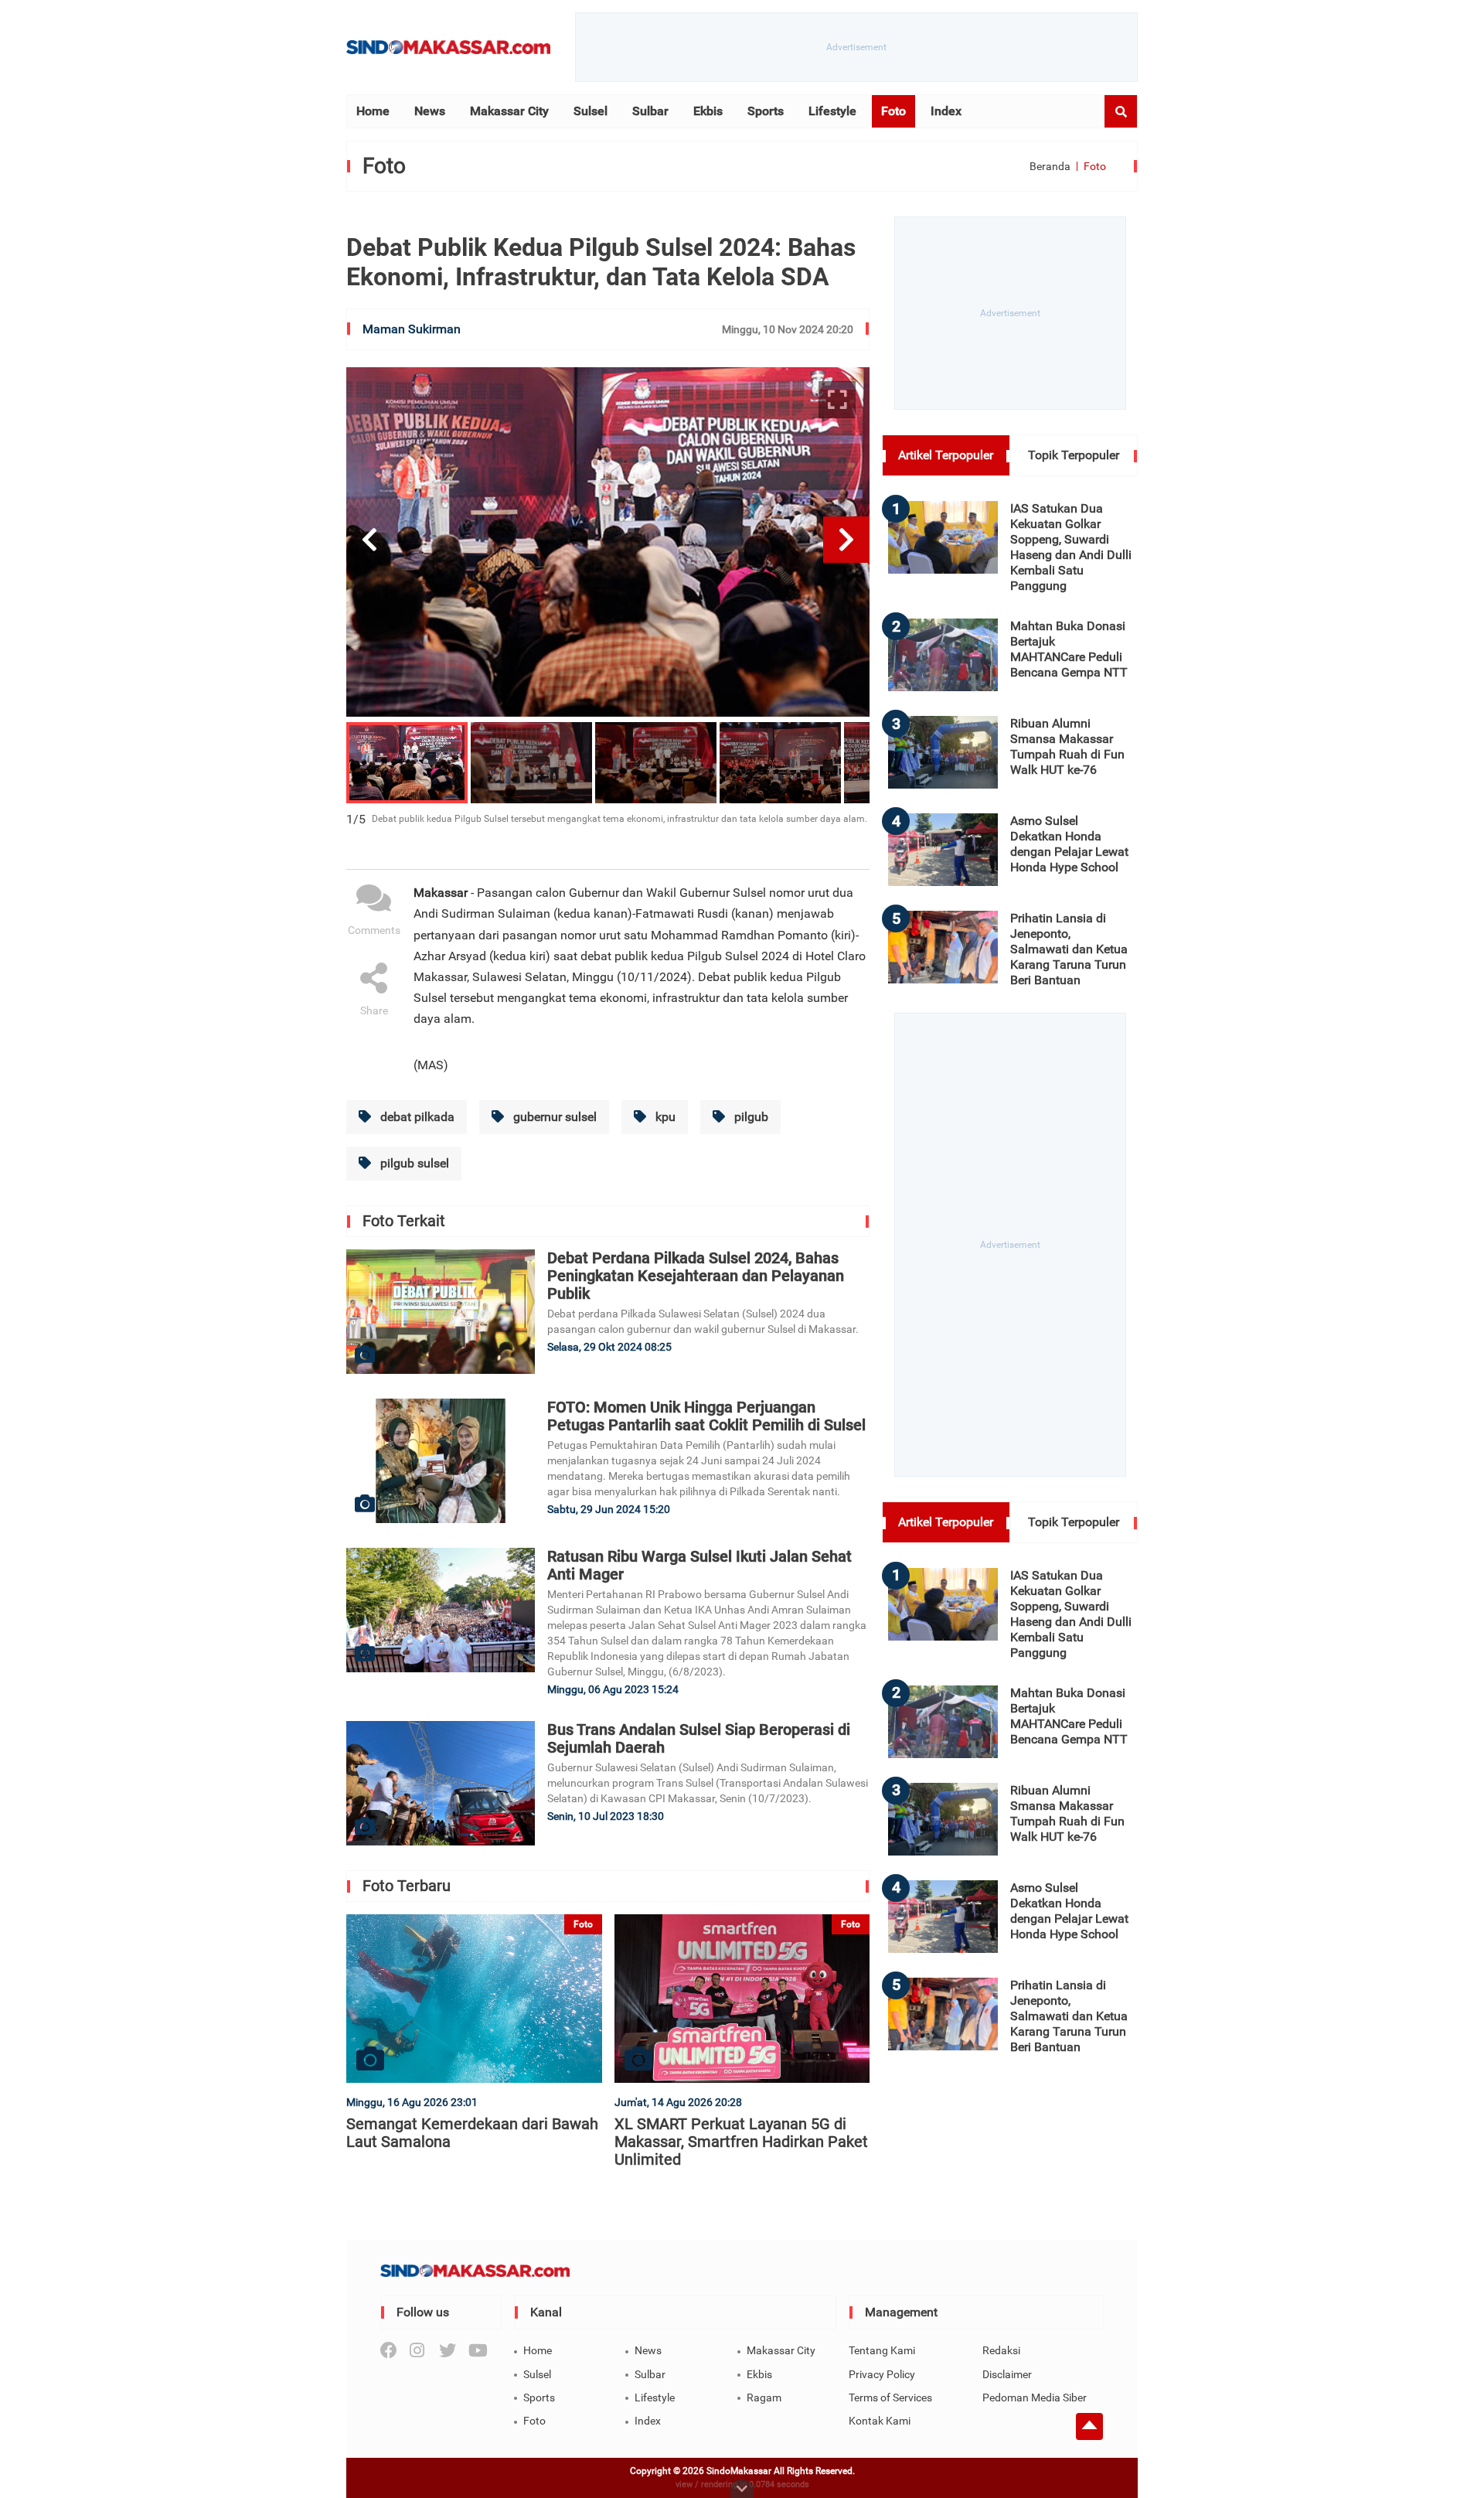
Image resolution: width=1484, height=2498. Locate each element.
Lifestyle (832, 111)
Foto (893, 111)
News (430, 111)
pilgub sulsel (413, 1163)
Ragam (764, 2397)
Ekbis (708, 111)
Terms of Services (890, 2397)
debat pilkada (416, 1117)
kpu (664, 1117)
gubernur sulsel (553, 1117)
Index (946, 111)
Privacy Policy (882, 2374)
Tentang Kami (882, 2350)
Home (373, 111)
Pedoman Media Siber (1035, 2397)
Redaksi (1001, 2350)
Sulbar (650, 111)
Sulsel (591, 111)
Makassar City (509, 111)
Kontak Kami (880, 2421)
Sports (766, 111)
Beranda (1050, 166)
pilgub (750, 1117)
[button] (369, 540)
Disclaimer (1007, 2374)
